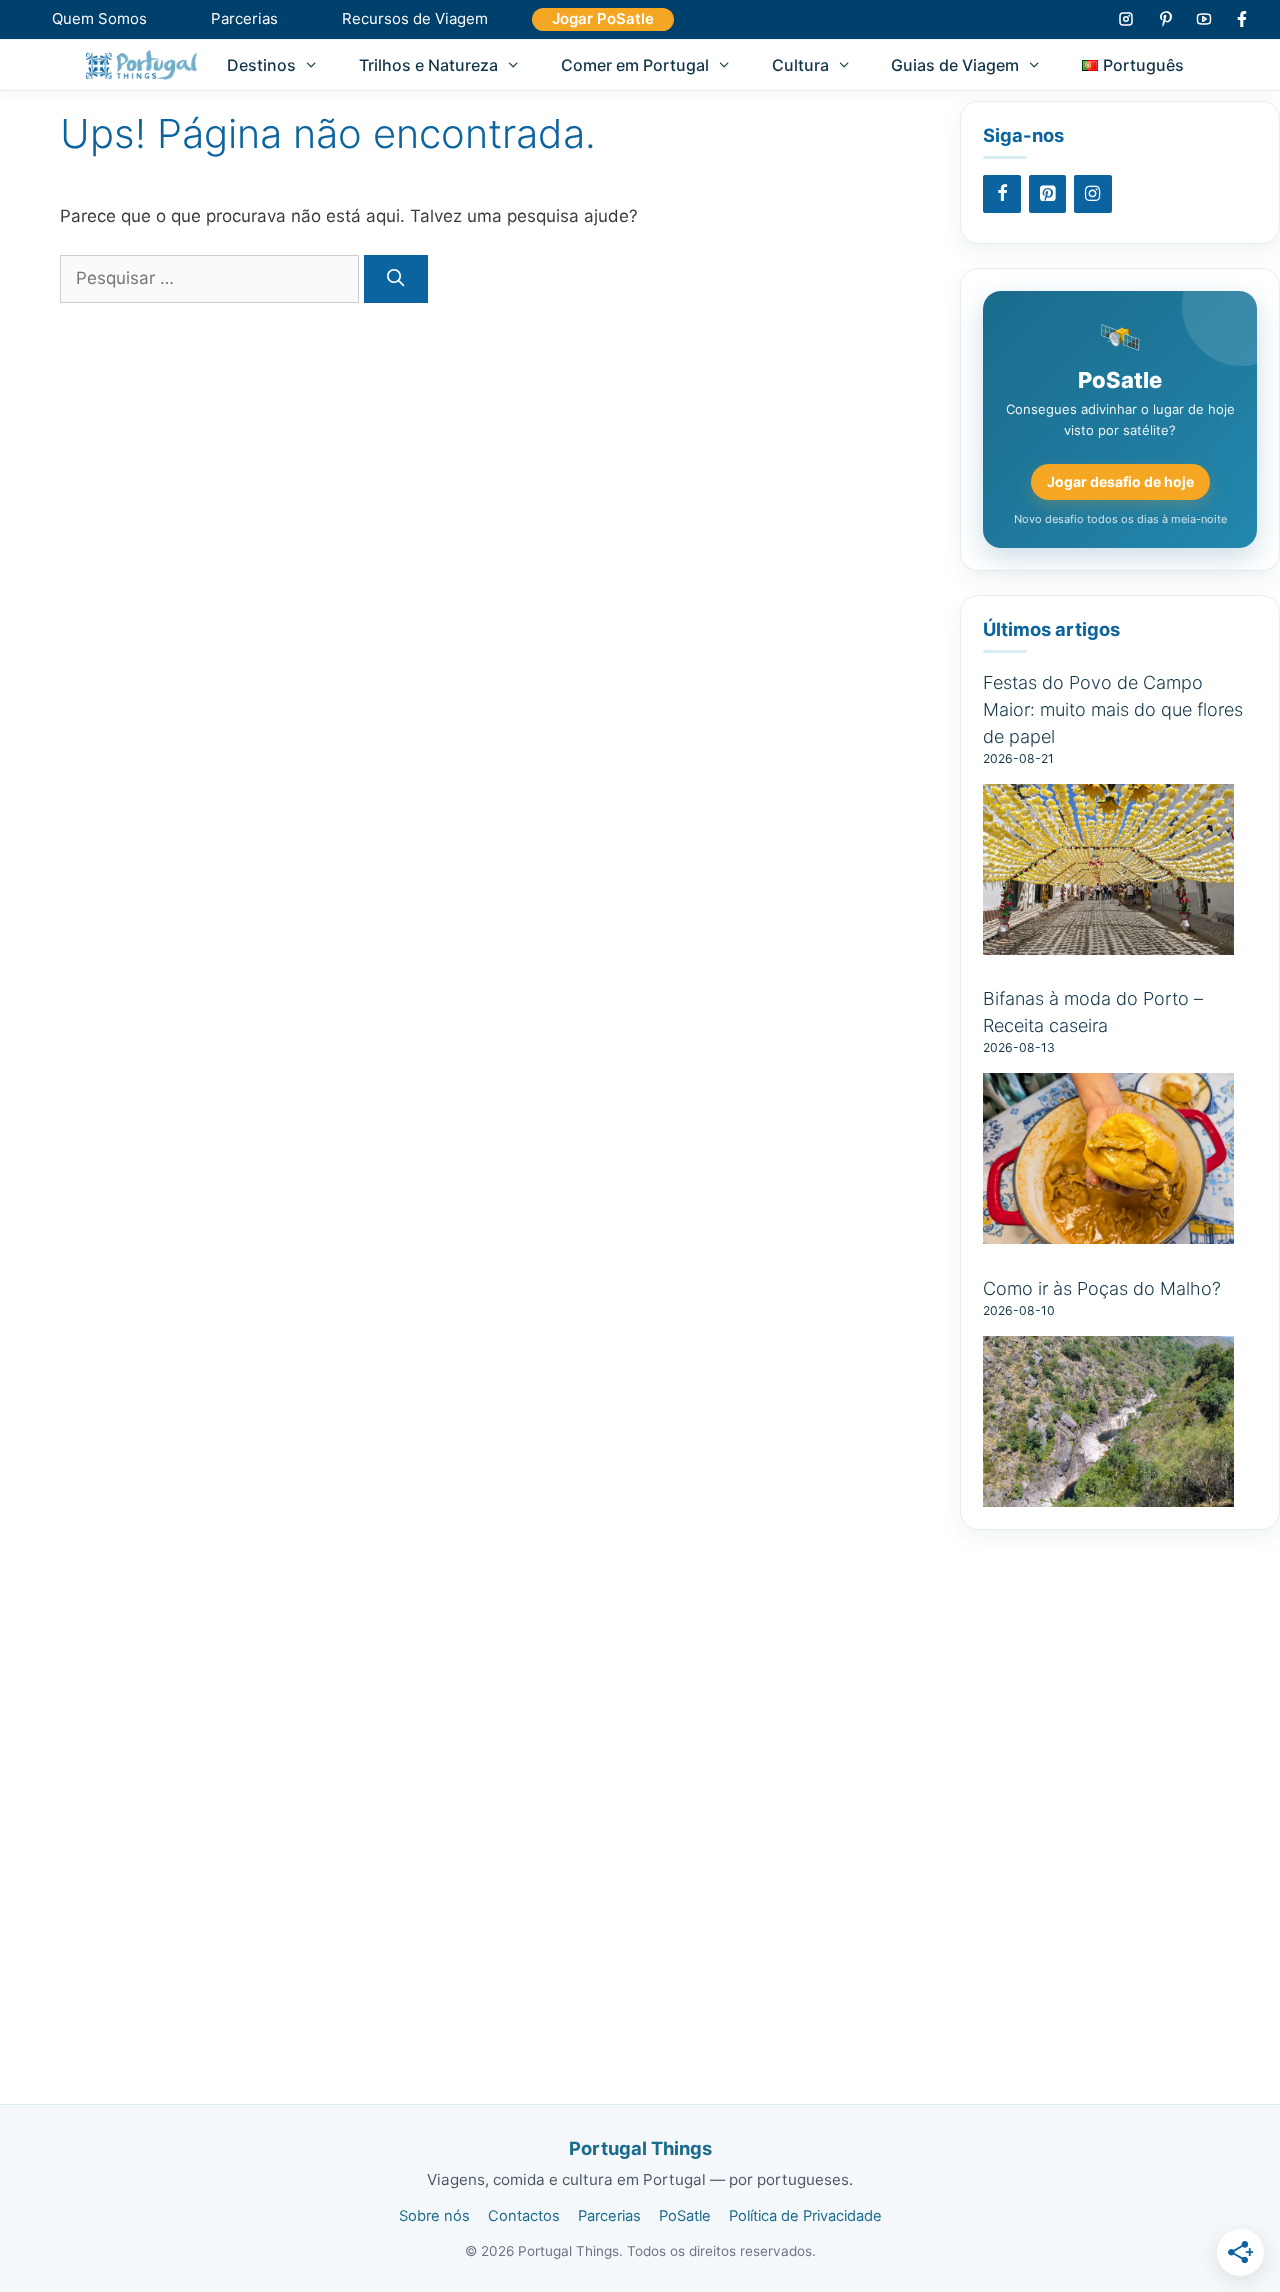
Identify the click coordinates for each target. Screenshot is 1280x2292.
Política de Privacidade (805, 2216)
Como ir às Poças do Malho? (1102, 1288)
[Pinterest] (1048, 194)
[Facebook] (1002, 194)
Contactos (524, 2216)
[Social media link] (1126, 19)
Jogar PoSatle (603, 18)
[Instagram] (1093, 194)
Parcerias (244, 18)
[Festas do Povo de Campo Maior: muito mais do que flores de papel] (1108, 943)
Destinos (261, 65)
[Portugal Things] (141, 65)
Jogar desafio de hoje (1120, 481)
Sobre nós (434, 2216)
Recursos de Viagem (415, 18)
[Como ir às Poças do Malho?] (1108, 1495)
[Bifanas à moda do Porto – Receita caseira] (1108, 1232)
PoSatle (685, 2216)
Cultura (800, 65)
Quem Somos (99, 18)
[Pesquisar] (396, 279)
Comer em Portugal (635, 65)
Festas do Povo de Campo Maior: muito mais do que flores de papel (1113, 709)
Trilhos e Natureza (428, 65)
